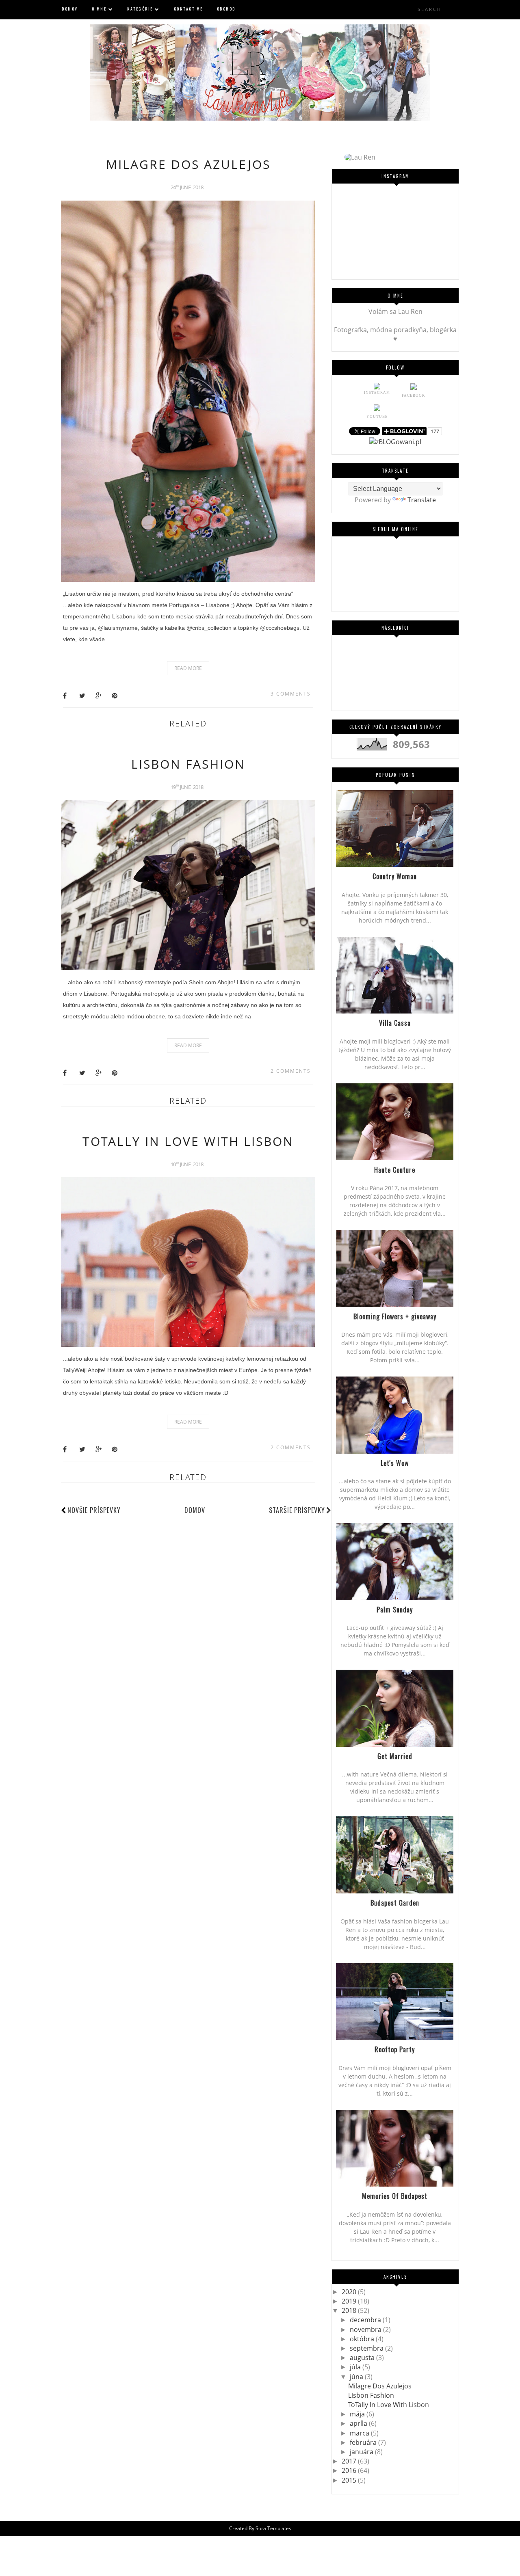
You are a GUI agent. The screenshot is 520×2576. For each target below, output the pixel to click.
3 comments (291, 694)
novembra (366, 2330)
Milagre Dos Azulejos (188, 164)
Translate (422, 500)
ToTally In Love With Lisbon (188, 1141)
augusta (363, 2358)
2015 (350, 2480)
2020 (350, 2292)
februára (364, 2442)
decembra (366, 2320)
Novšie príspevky (94, 1510)
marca (360, 2433)
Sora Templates (273, 2528)
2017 (350, 2461)
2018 (350, 2310)
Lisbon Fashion (188, 764)
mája (358, 2414)
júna (357, 2377)
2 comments (291, 1071)
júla (356, 2367)
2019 (350, 2301)
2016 (350, 2470)
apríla (359, 2423)
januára (362, 2452)
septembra (367, 2348)
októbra (363, 2339)
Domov (195, 1510)
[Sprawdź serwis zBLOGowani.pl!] (395, 442)
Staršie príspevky (297, 1510)
